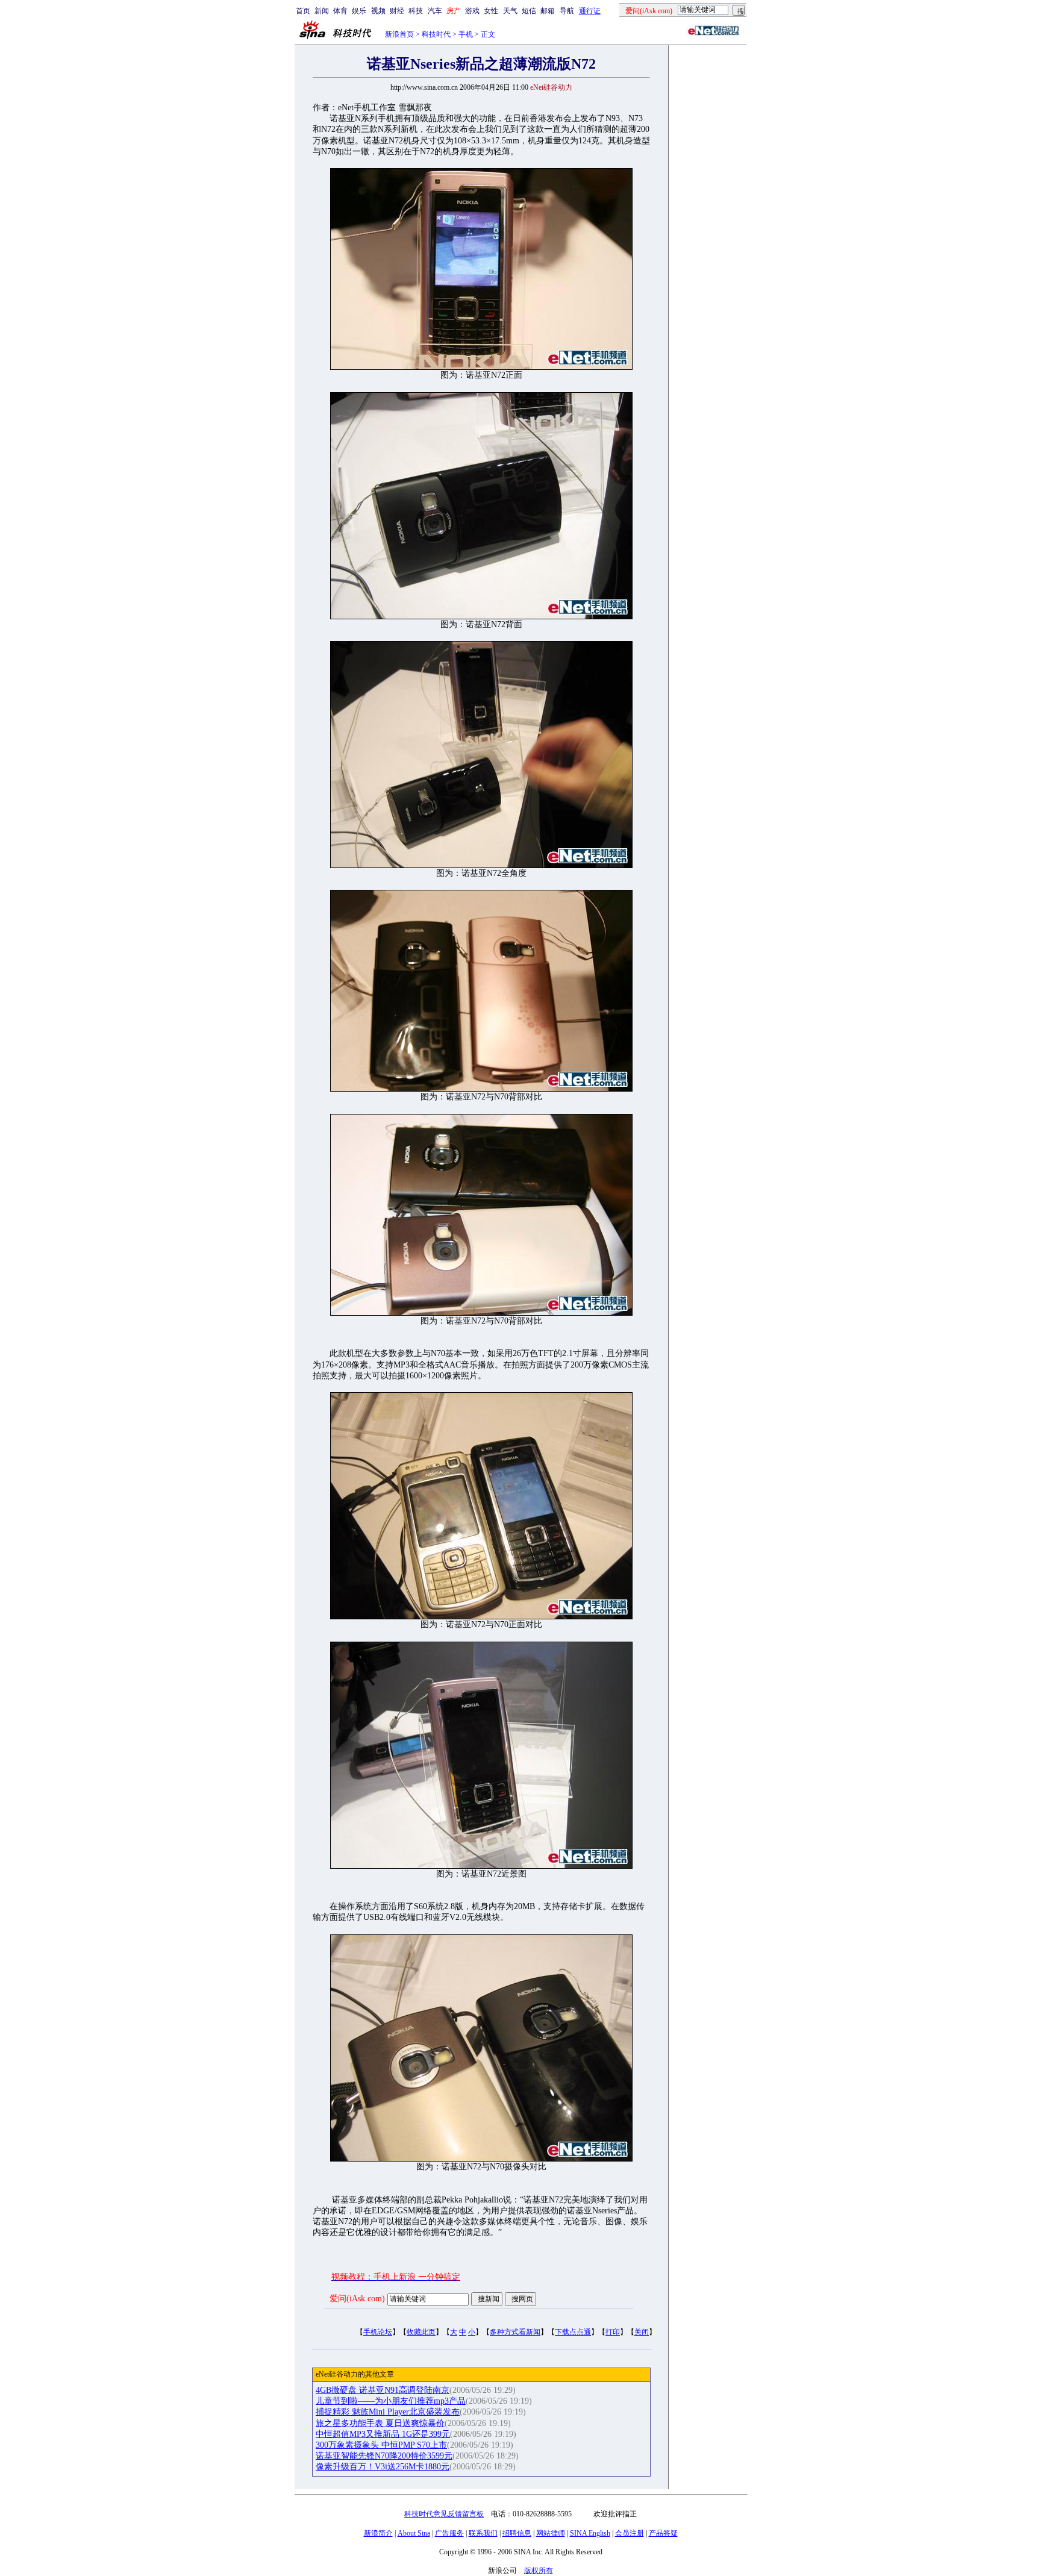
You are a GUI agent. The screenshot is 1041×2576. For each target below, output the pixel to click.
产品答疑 (663, 2533)
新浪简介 (378, 2533)
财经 (397, 11)
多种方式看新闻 (515, 2332)
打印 (613, 2332)
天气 (510, 11)
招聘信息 (517, 2533)
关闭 (642, 2332)
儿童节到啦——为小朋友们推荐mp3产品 (391, 2401)
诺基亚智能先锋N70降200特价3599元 (384, 2456)
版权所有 (539, 2571)
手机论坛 (378, 2332)
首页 (303, 11)
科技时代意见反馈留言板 (444, 2514)
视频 (378, 11)
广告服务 (449, 2533)
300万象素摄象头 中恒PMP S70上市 (381, 2445)
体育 (340, 11)
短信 (529, 11)
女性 (491, 11)
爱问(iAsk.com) (357, 2299)
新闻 (322, 11)
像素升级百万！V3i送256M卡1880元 (383, 2467)
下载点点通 (573, 2332)
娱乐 (359, 11)
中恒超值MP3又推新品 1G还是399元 (383, 2434)
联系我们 (483, 2533)
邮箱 (548, 11)
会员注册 (630, 2533)
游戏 (472, 11)
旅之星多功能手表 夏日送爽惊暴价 (380, 2423)
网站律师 (551, 2533)
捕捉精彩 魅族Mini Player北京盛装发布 (388, 2412)
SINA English (590, 2533)
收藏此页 (421, 2332)
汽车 (435, 11)
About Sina (414, 2533)
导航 (567, 11)
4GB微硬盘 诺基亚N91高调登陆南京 (383, 2390)
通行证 (590, 11)
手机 (466, 34)
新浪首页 (399, 34)
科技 (416, 11)
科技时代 (436, 34)
